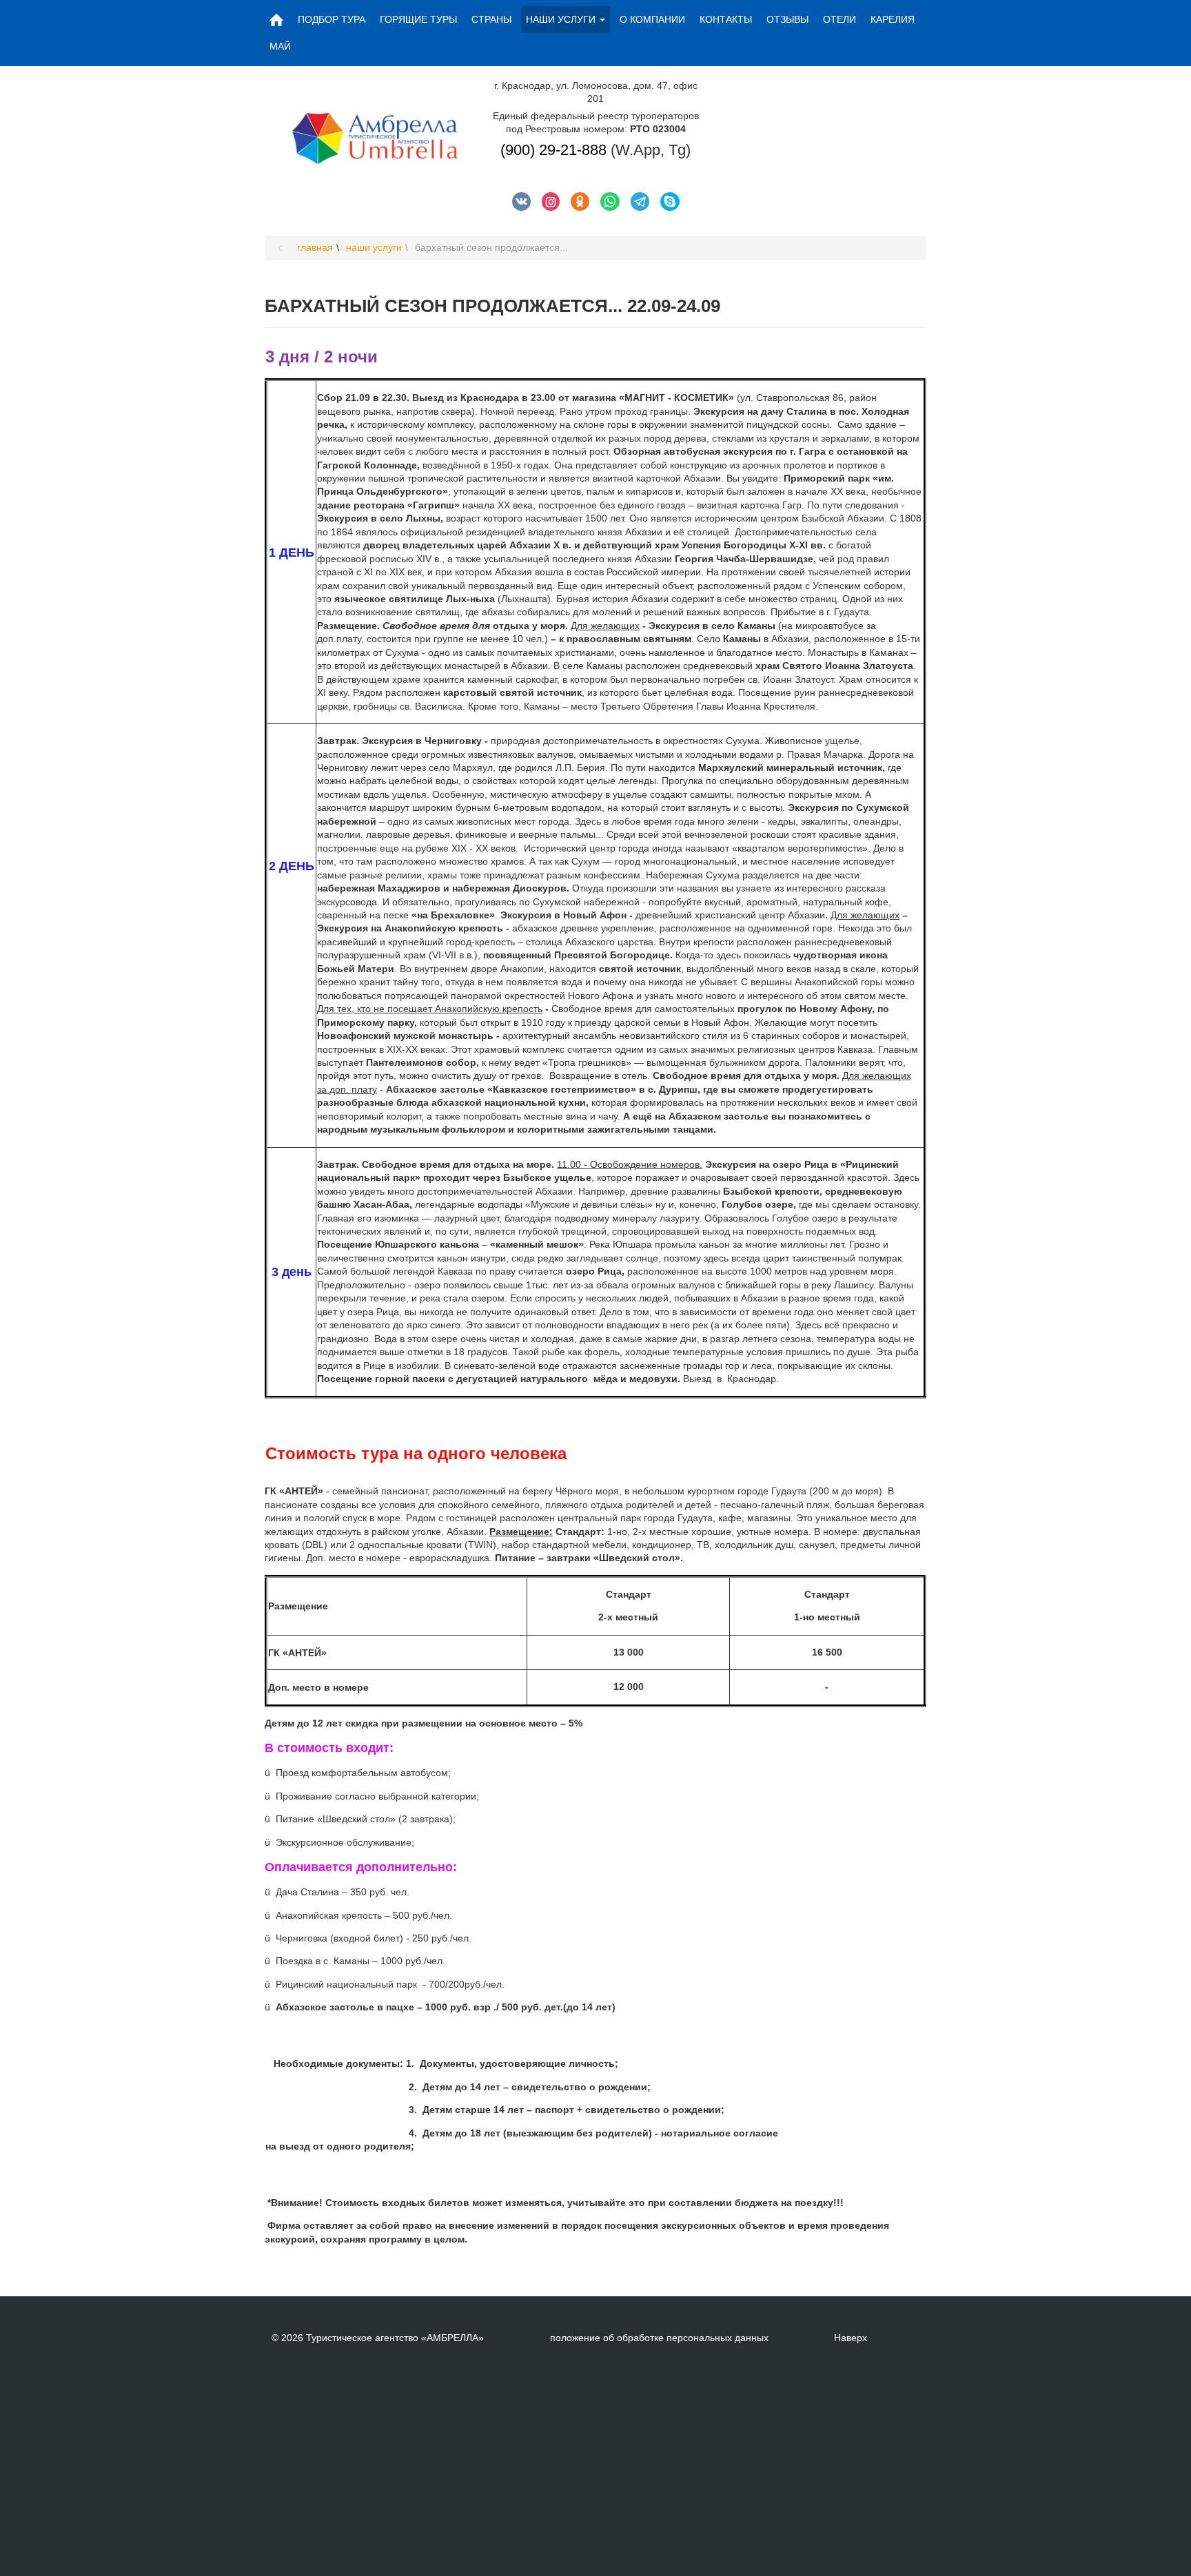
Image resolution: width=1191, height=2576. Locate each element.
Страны (491, 19)
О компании (652, 19)
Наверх (851, 2338)
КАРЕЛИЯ (893, 19)
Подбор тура (332, 19)
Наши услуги (561, 19)
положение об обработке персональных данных (659, 2338)
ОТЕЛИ (839, 19)
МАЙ (280, 46)
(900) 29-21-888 (553, 150)
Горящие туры (418, 19)
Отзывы (787, 19)
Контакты (726, 19)
